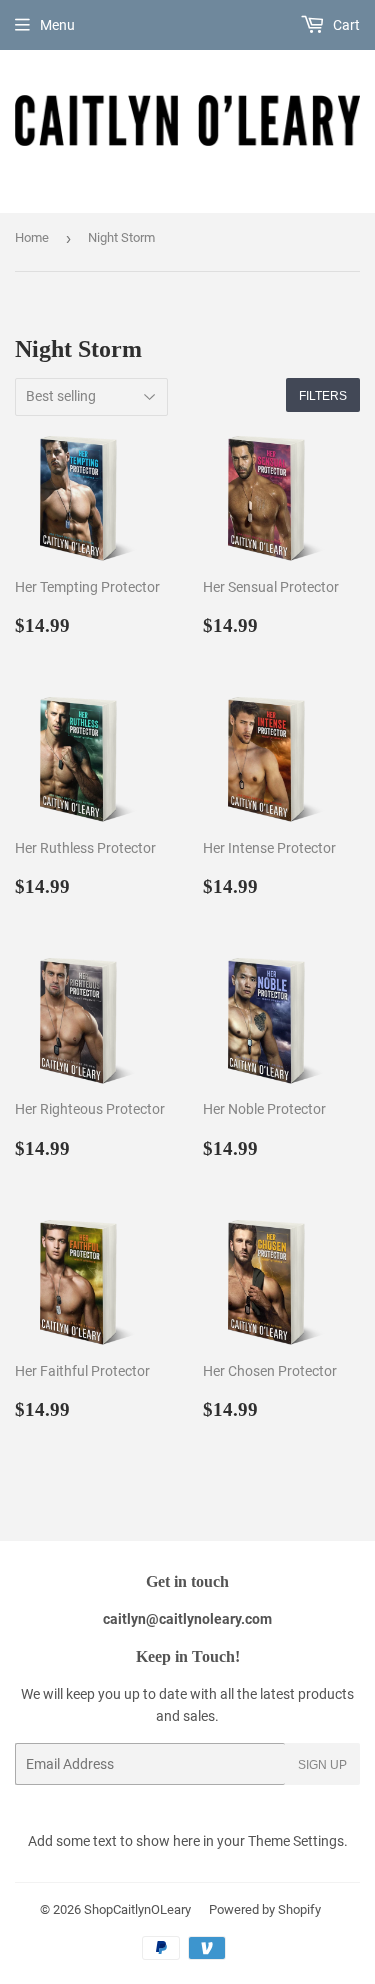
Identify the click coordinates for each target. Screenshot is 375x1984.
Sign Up (322, 1764)
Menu (57, 25)
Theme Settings (296, 1841)
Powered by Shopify (265, 1909)
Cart (345, 25)
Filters (323, 395)
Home (32, 237)
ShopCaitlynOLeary (137, 1909)
